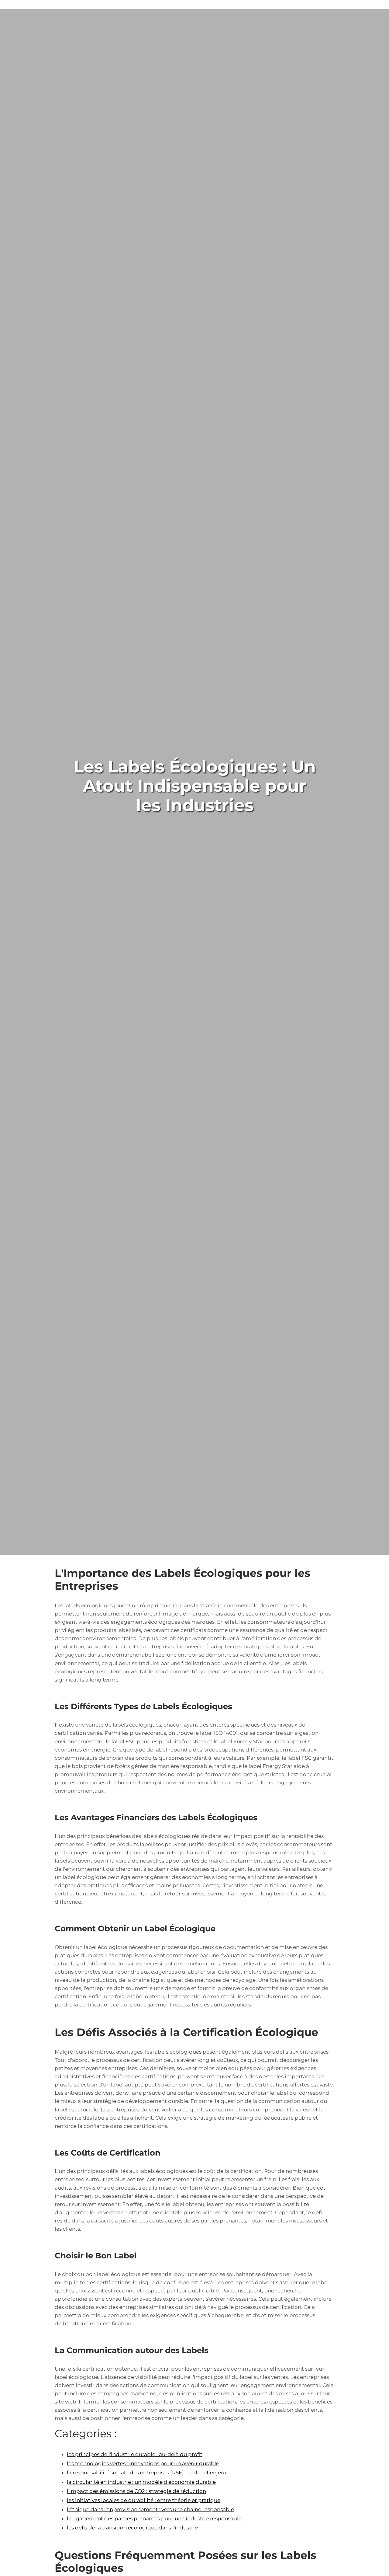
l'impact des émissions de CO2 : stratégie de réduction (136, 2491)
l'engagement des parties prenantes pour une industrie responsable (154, 2518)
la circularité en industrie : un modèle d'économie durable (141, 2482)
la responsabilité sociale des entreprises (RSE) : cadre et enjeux (147, 2473)
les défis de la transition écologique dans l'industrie (132, 2528)
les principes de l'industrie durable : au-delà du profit (135, 2454)
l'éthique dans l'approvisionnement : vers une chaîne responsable (150, 2509)
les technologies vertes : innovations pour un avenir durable (143, 2463)
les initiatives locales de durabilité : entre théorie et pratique (144, 2500)
